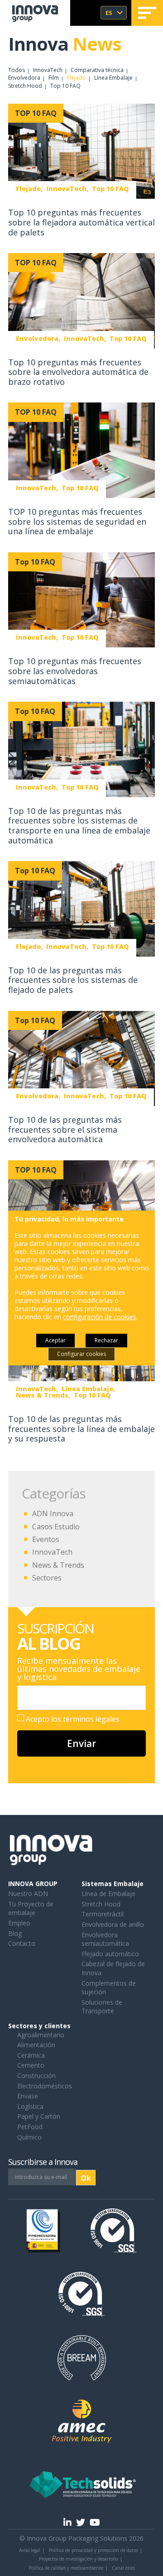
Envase (28, 2096)
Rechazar (106, 1340)
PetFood (30, 2127)
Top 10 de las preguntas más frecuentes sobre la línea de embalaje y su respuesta (81, 1429)
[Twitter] (81, 2522)
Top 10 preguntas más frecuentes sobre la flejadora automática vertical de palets (81, 222)
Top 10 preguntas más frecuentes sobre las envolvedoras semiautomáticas (75, 671)
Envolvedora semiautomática (105, 1939)
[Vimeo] (95, 2522)
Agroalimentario (41, 2035)
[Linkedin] (67, 2522)
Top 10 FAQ (65, 86)
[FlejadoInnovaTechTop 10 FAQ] (81, 152)
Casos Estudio (56, 1527)
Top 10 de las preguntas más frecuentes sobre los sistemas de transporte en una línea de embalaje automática (79, 826)
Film (54, 78)
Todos (17, 70)
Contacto (22, 1943)
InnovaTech (48, 70)
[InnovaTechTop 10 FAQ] (81, 451)
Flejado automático (110, 1954)
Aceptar (55, 1340)
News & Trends (58, 1565)
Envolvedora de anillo (113, 1924)
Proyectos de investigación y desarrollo (78, 2559)
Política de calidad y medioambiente (66, 2568)
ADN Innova (53, 1513)
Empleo (19, 1923)
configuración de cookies (100, 1317)
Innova (65, 44)
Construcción (36, 2076)
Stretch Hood (25, 86)
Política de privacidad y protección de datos (93, 2550)
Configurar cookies (81, 1354)
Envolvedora (24, 78)
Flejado (77, 78)
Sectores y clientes (39, 2026)
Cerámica (31, 2055)
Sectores (47, 1578)
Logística (30, 2106)
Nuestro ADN (28, 1894)
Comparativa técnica (97, 70)
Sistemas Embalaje (113, 1884)
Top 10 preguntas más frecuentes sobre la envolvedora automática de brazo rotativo (78, 372)
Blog (15, 1933)
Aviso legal (30, 2550)
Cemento (31, 2065)
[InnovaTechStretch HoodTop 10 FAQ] (81, 1208)
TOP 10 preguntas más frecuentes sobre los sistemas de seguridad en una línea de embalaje (77, 521)
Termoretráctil (103, 1914)
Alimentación (36, 2045)
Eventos (46, 1539)
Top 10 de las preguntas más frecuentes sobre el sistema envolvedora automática (65, 1129)
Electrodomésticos (45, 2086)
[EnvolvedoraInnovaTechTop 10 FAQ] (81, 301)
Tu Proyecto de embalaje (31, 1908)
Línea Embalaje (113, 78)
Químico (29, 2137)
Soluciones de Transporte (102, 2007)
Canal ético (123, 2568)
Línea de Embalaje (108, 1894)
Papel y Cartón (39, 2116)
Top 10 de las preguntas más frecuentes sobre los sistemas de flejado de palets (73, 980)
